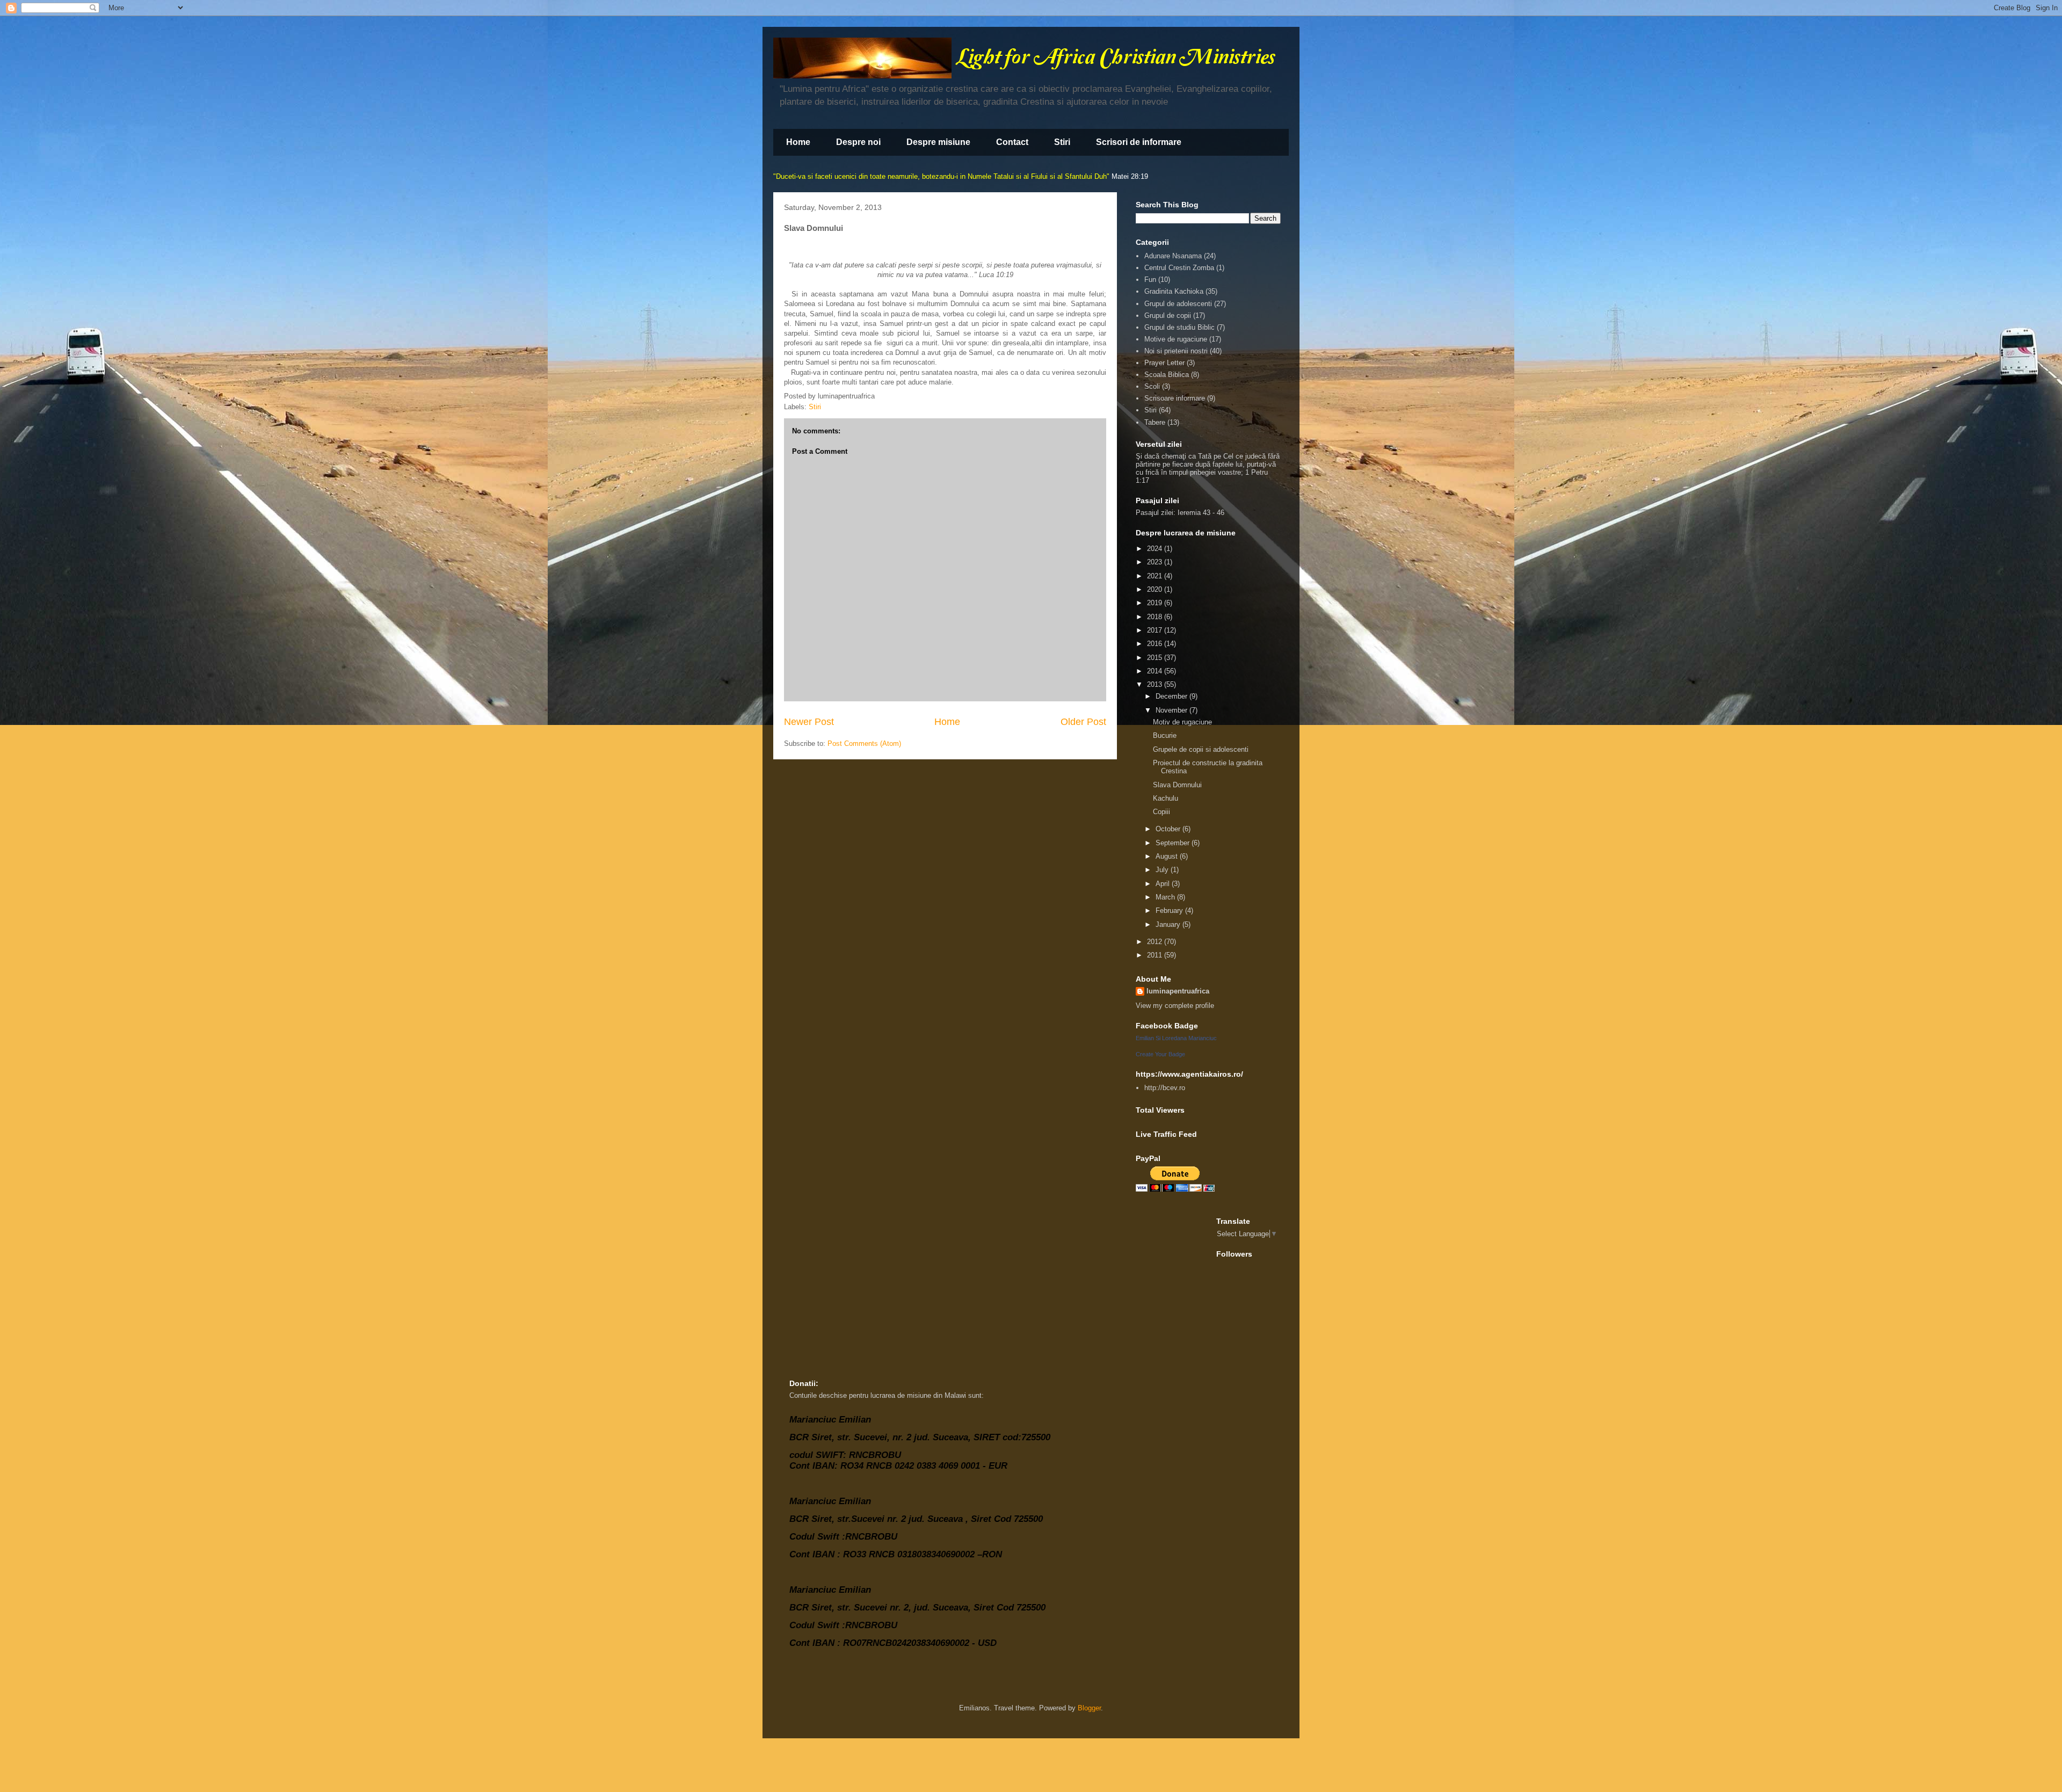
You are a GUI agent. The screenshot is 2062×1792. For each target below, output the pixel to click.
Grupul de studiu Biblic (1179, 327)
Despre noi (858, 142)
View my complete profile (1175, 1006)
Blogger (1089, 1708)
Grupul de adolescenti (1178, 304)
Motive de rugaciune (1176, 339)
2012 (1156, 942)
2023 (1156, 562)
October (1169, 829)
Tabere (1155, 422)
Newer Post (809, 722)
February (1170, 910)
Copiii (1161, 812)
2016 (1156, 644)
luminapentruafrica (1178, 991)
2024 (1156, 549)
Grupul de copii (1168, 315)
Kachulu (1166, 798)
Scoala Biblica (1167, 375)
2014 (1156, 671)
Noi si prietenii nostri (1176, 351)
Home (798, 142)
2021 (1156, 576)
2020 (1156, 589)
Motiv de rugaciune (1182, 722)
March (1166, 897)
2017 (1156, 630)
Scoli (1152, 386)
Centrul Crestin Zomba (1179, 268)
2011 (1156, 955)
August (1168, 856)
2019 (1156, 603)
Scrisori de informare (1139, 142)
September (1174, 843)
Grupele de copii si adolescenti (1201, 749)
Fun (1150, 280)
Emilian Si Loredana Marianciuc (1176, 1038)
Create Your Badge (1160, 1054)
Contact (1012, 142)
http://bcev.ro (1165, 1088)
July (1163, 870)
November (1172, 710)
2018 (1156, 617)
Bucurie (1165, 735)
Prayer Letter (1164, 363)
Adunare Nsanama (1173, 256)
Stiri (1062, 142)
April (1164, 884)
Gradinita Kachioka (1174, 291)
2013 (1156, 684)
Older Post (1083, 722)
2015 (1156, 658)
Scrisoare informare (1175, 398)
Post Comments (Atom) (864, 743)
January (1169, 924)
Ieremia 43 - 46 (1201, 513)
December (1172, 696)
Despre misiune (938, 142)
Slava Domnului (1177, 785)
